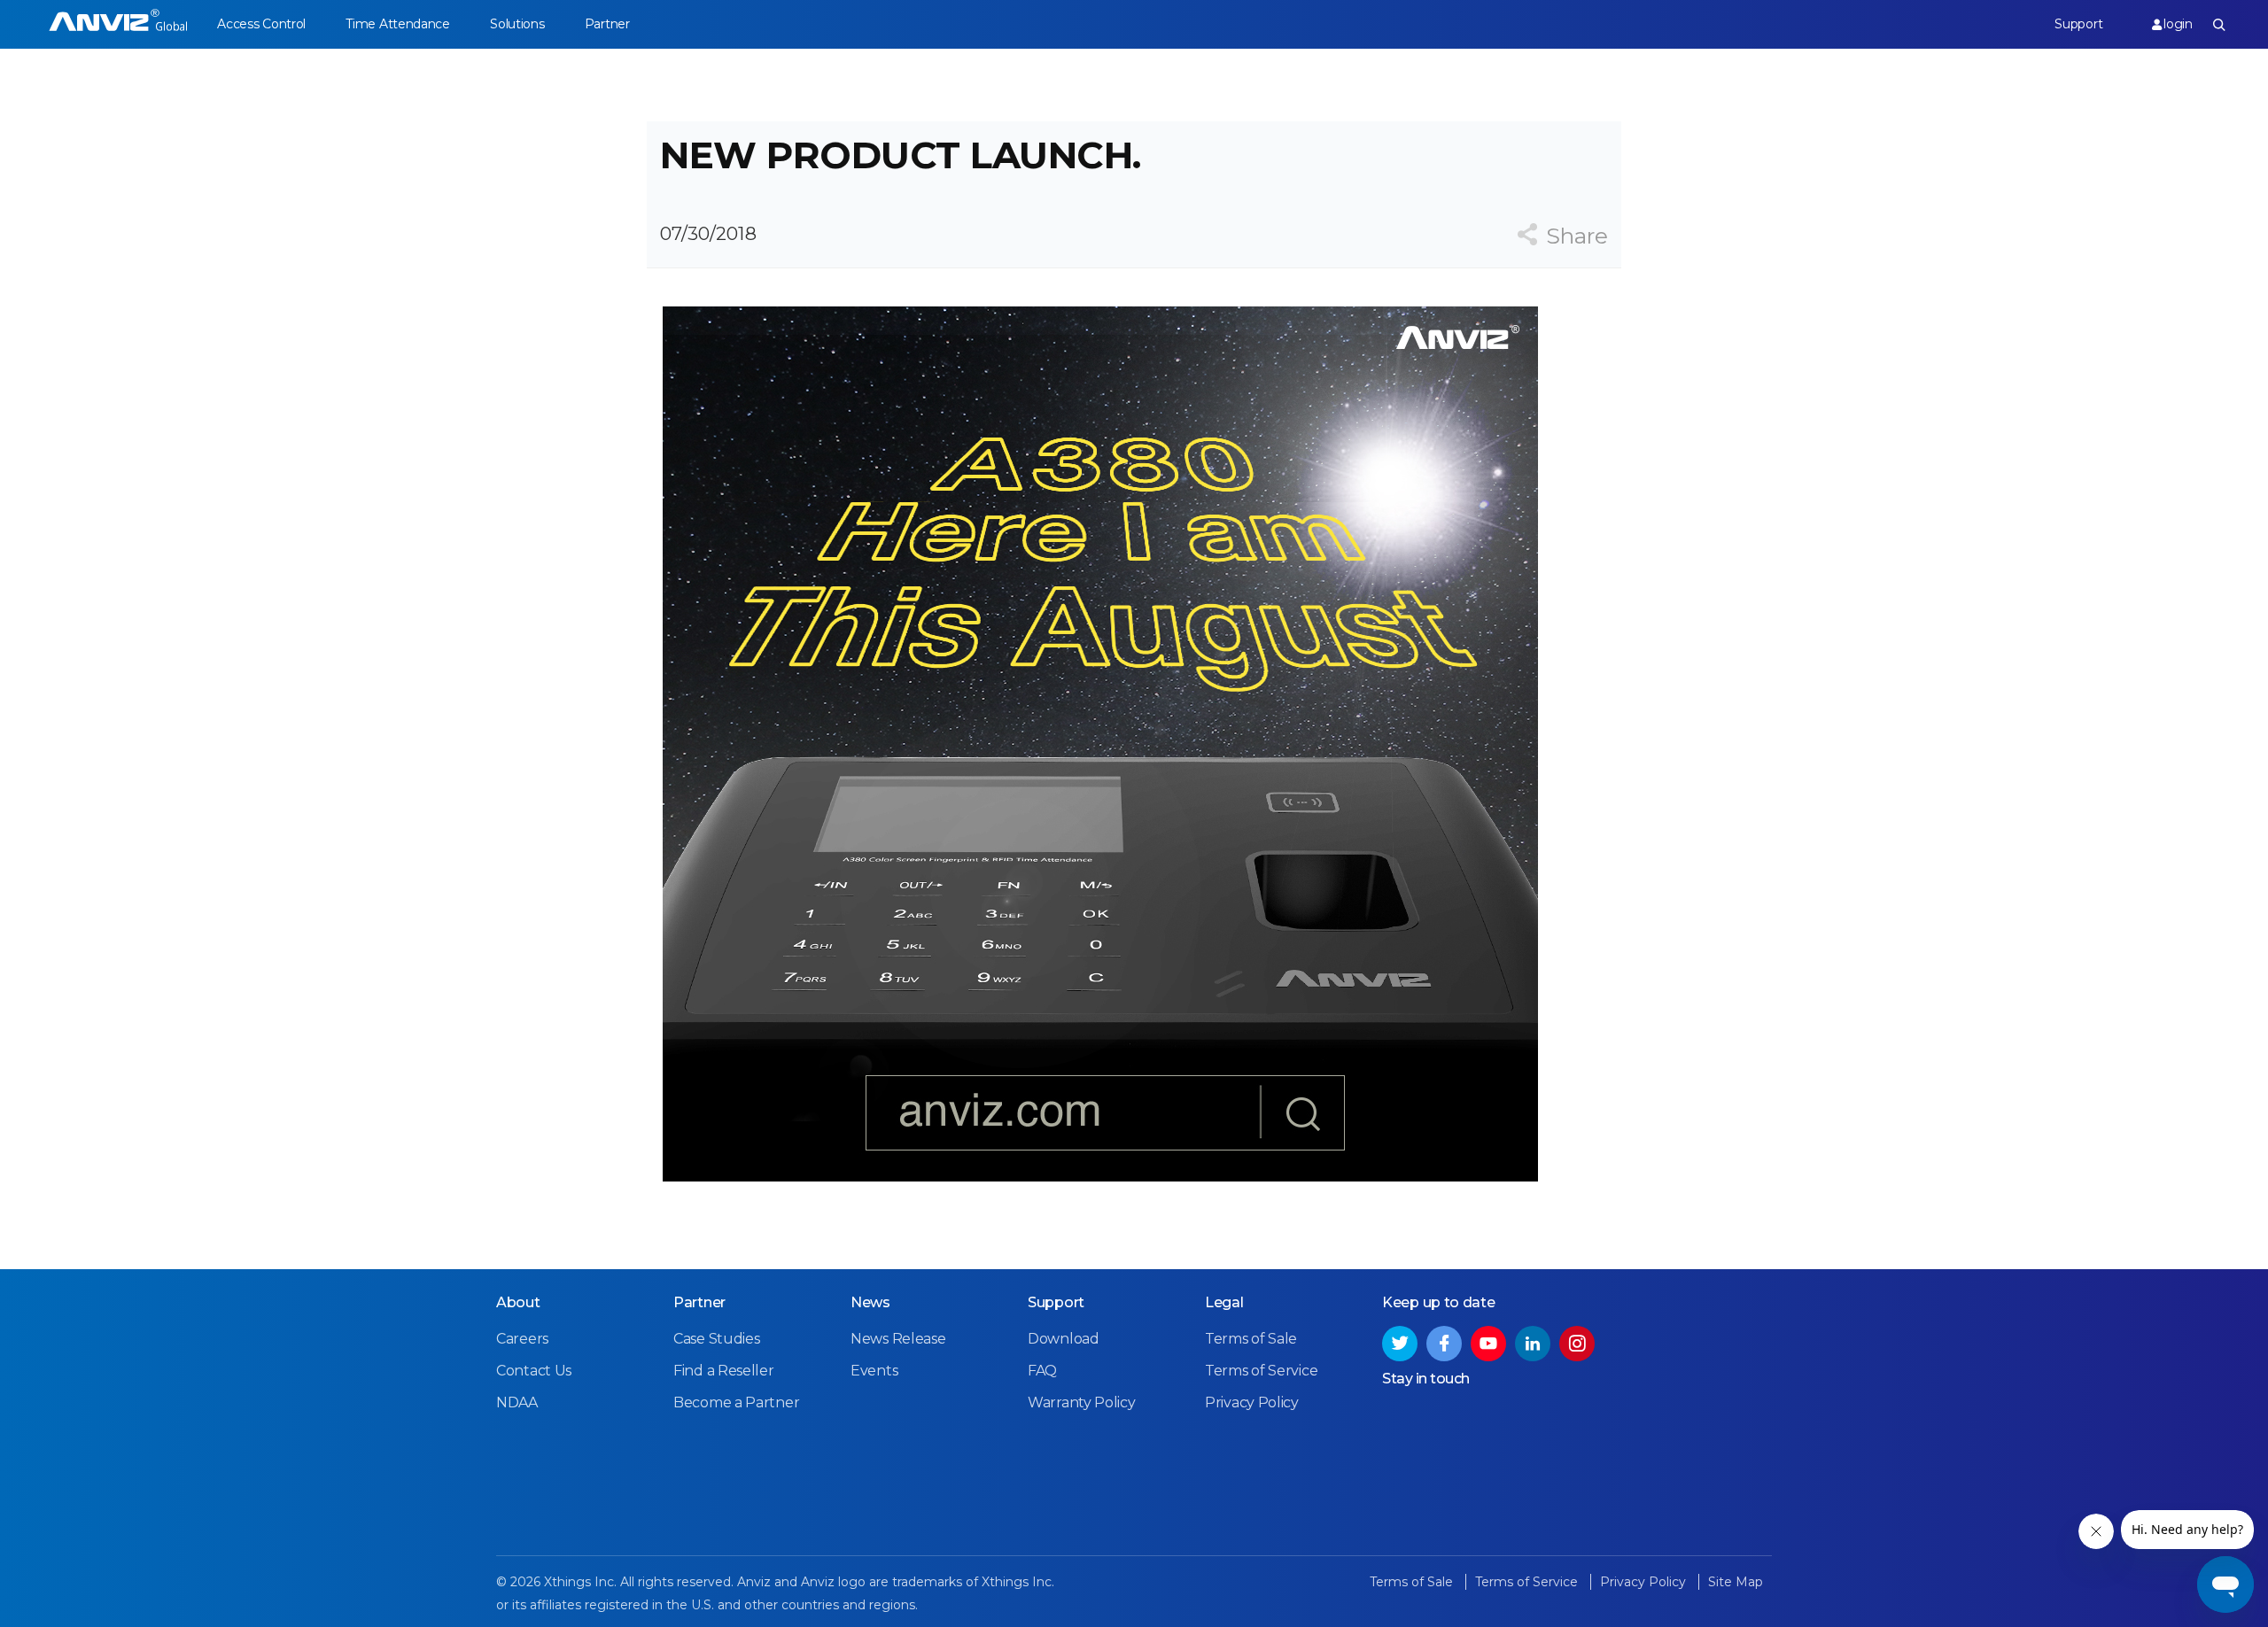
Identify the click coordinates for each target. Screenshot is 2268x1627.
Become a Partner (736, 1402)
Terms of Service (1261, 1371)
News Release (898, 1339)
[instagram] (1577, 1344)
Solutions (517, 24)
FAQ (1042, 1371)
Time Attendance (398, 24)
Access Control (261, 24)
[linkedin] (1533, 1344)
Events (874, 1371)
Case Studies (716, 1339)
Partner (607, 24)
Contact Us (534, 1371)
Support (2078, 24)
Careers (522, 1339)
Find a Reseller (724, 1371)
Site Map (1736, 1582)
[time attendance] (118, 24)
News (870, 1302)
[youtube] (1488, 1344)
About (518, 1302)
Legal (1224, 1302)
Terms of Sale (1251, 1339)
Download (1064, 1339)
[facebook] (1444, 1344)
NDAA (517, 1402)
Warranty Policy (1082, 1402)
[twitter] (1400, 1344)
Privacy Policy (1252, 1402)
